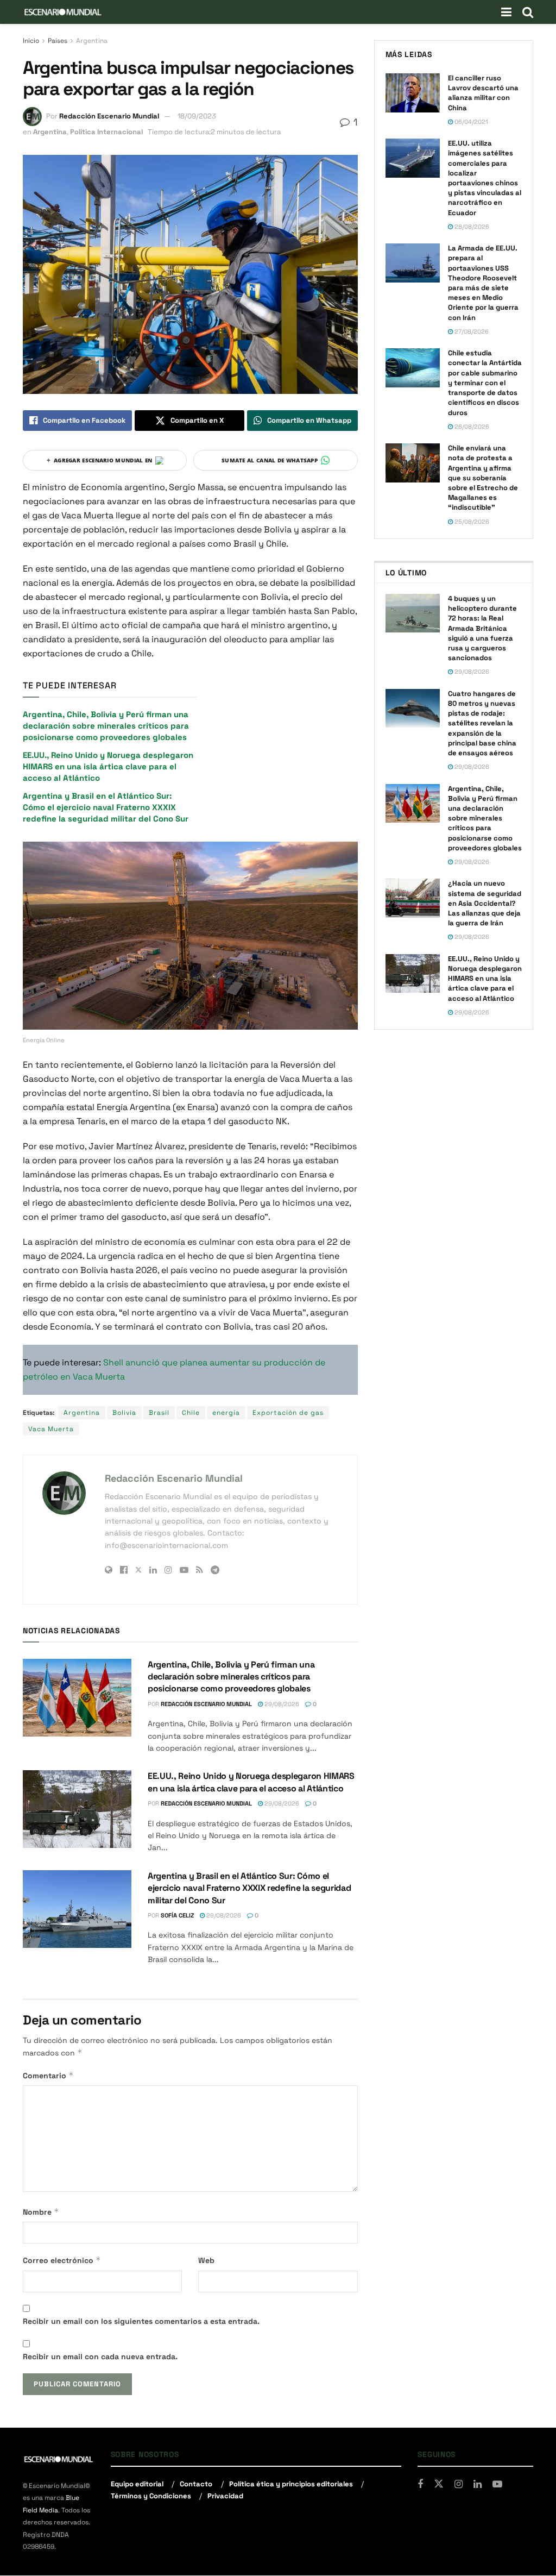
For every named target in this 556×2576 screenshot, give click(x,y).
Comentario (48, 2075)
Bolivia (124, 1413)
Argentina (92, 41)
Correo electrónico (62, 2260)
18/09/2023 (197, 116)
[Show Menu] (506, 12)
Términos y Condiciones (151, 2496)
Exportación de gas (288, 1413)
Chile (191, 1413)
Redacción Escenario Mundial (109, 116)
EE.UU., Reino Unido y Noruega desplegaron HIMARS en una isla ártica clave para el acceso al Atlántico (108, 766)
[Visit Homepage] (63, 12)
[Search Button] (528, 12)
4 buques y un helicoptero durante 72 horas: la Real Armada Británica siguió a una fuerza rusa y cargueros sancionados (482, 628)
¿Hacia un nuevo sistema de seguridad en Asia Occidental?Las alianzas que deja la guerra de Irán (485, 903)
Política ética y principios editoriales (291, 2484)
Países (58, 41)
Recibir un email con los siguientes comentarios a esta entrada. (141, 2321)
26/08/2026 (471, 427)
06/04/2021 (470, 122)
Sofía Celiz (177, 1915)
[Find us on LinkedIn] (478, 2484)
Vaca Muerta (51, 1429)
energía (226, 1413)
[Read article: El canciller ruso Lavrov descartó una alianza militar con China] (413, 93)
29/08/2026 (281, 1704)
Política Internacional (106, 132)
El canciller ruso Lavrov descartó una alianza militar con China (483, 93)
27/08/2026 (471, 331)
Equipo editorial (137, 2484)
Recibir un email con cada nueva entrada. (100, 2356)
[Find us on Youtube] (497, 2484)
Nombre (41, 2212)
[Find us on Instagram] (459, 2484)
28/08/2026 (471, 227)
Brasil (159, 1413)
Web (206, 2260)
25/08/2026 (471, 522)
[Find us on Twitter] (439, 2484)
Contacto (196, 2484)
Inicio (31, 41)
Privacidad (225, 2496)
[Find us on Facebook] (420, 2484)
